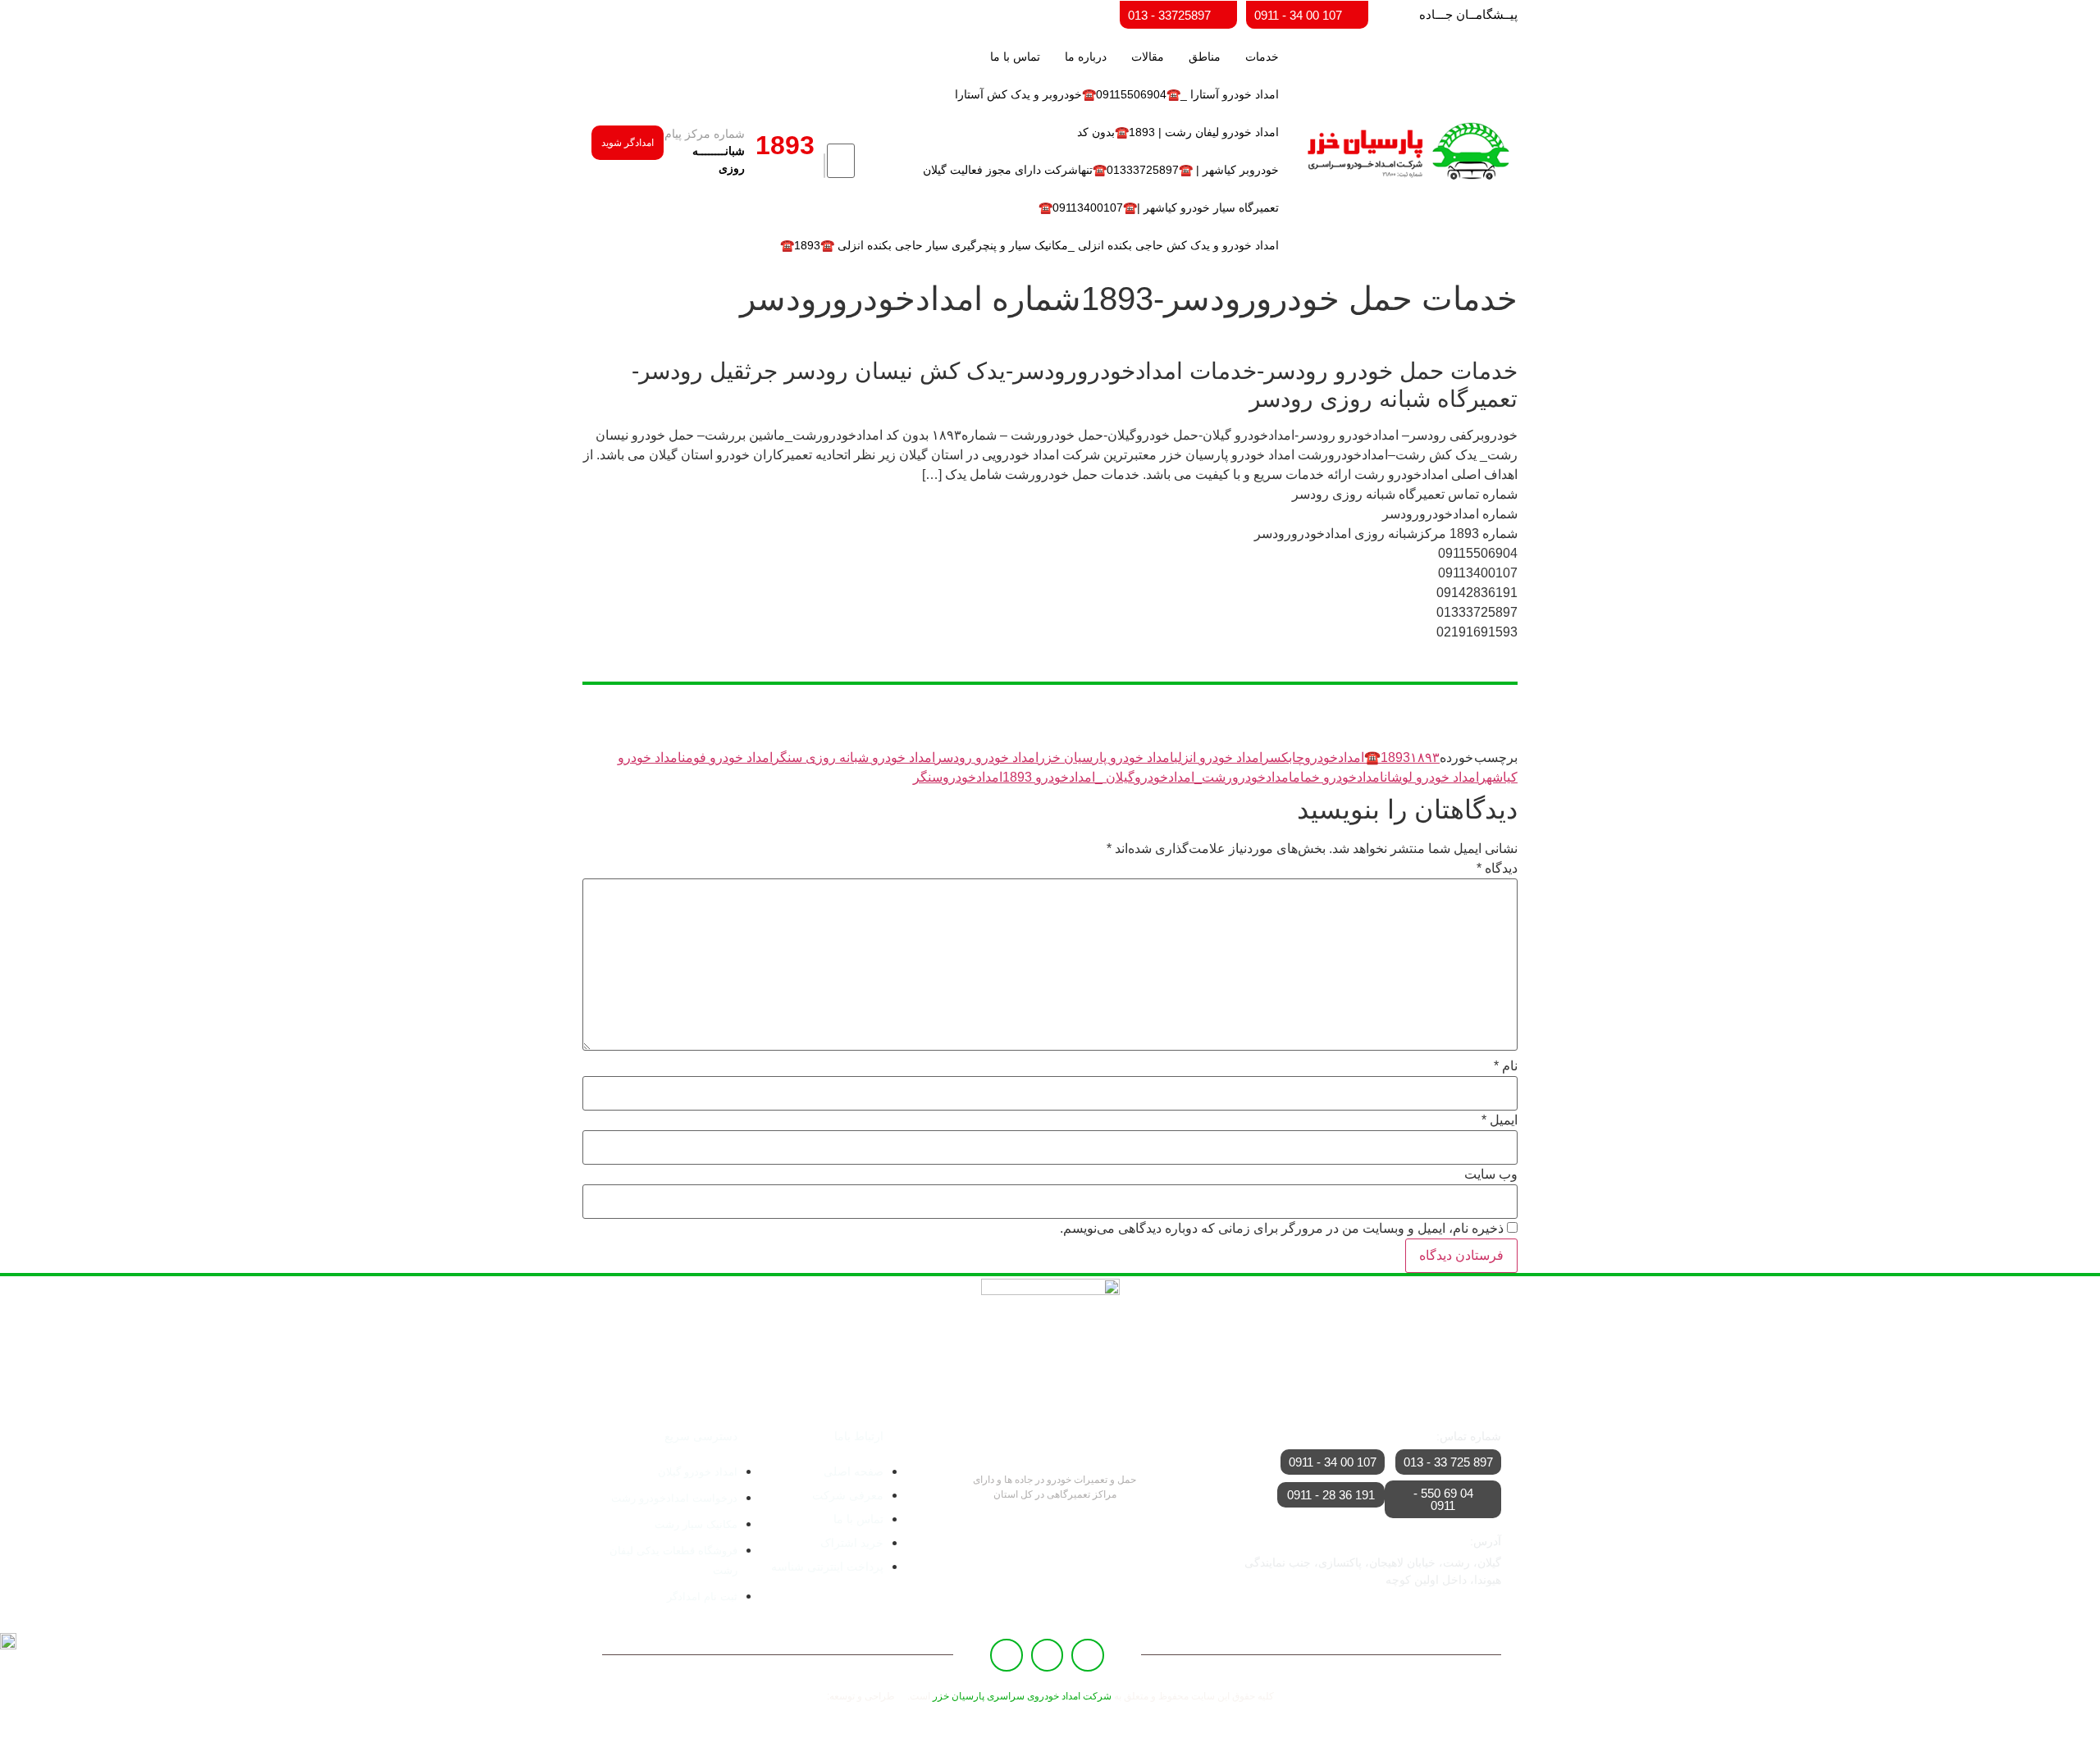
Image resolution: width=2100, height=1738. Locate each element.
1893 (1395, 757)
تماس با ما (1015, 57)
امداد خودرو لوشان (1431, 777)
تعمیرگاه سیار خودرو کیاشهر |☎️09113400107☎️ (1159, 208)
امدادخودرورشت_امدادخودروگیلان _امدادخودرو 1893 (1148, 777)
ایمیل (1500, 1120)
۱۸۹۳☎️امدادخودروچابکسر (1351, 757)
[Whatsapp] (1048, 1655)
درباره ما (1086, 57)
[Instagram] (1007, 1655)
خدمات (1262, 57)
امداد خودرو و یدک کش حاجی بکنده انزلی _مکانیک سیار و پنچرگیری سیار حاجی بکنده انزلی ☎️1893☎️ (1029, 245)
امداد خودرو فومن (727, 757)
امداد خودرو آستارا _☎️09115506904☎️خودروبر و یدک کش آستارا (1117, 94)
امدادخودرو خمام (1338, 777)
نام (1506, 1066)
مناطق (1205, 57)
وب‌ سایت (1491, 1175)
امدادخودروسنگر (958, 777)
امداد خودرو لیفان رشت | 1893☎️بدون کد (1178, 132)
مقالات (1148, 57)
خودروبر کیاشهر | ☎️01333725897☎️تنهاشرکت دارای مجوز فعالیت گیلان (1101, 170)
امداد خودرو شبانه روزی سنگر (854, 757)
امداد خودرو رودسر (987, 757)
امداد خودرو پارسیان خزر (1106, 757)
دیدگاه (1497, 869)
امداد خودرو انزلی (1218, 757)
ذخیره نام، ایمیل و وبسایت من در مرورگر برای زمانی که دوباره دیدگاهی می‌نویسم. (1282, 1229)
